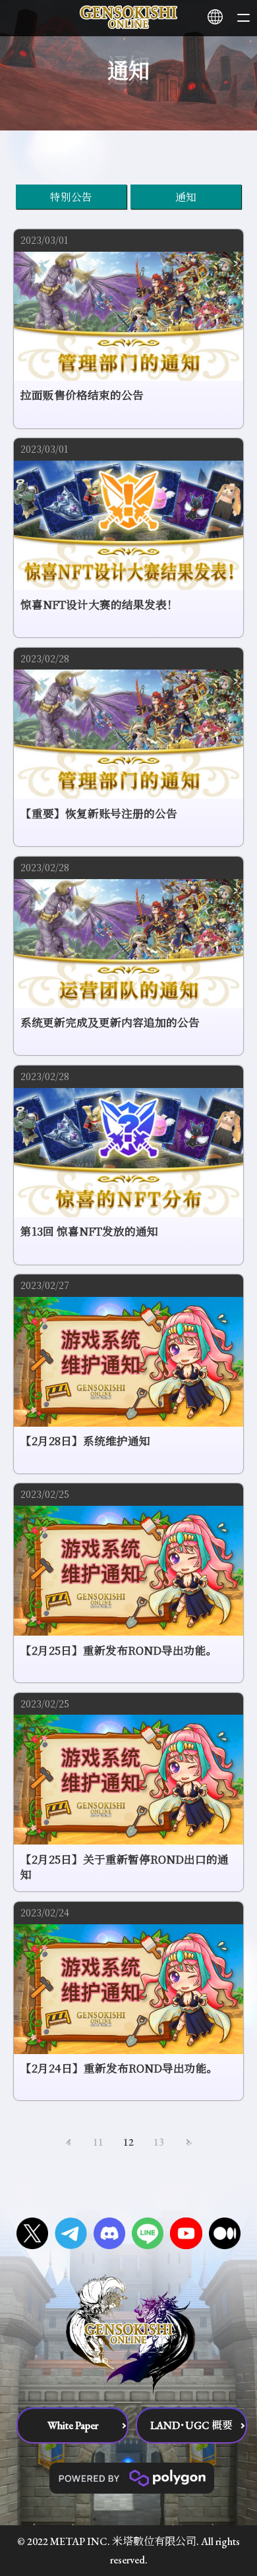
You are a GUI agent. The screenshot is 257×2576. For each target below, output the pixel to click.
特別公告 (71, 196)
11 (98, 2142)
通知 (186, 196)
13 (159, 2142)
